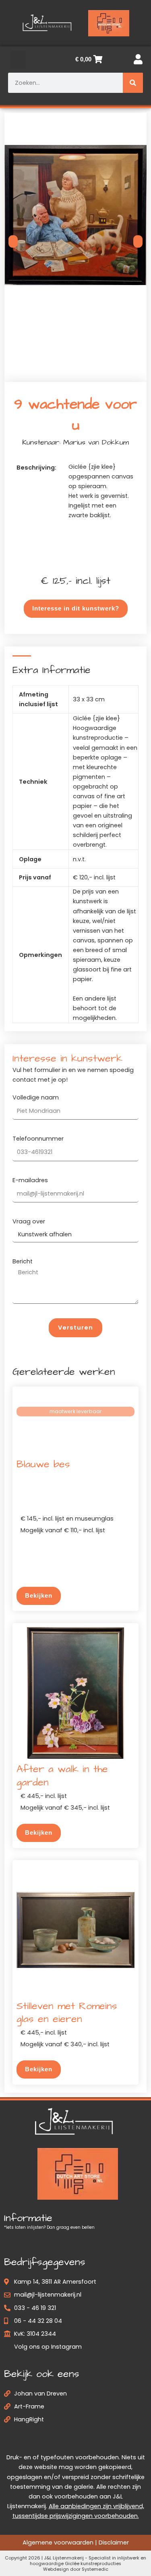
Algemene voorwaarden (58, 2543)
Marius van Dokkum (96, 442)
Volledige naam (36, 1097)
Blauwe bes (43, 1464)
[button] (18, 60)
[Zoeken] (133, 83)
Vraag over (29, 1221)
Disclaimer (114, 2543)
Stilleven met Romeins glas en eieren (67, 2013)
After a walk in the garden (62, 1776)
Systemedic (95, 2570)
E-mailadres (30, 1180)
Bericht (23, 1261)
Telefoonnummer (38, 1139)
